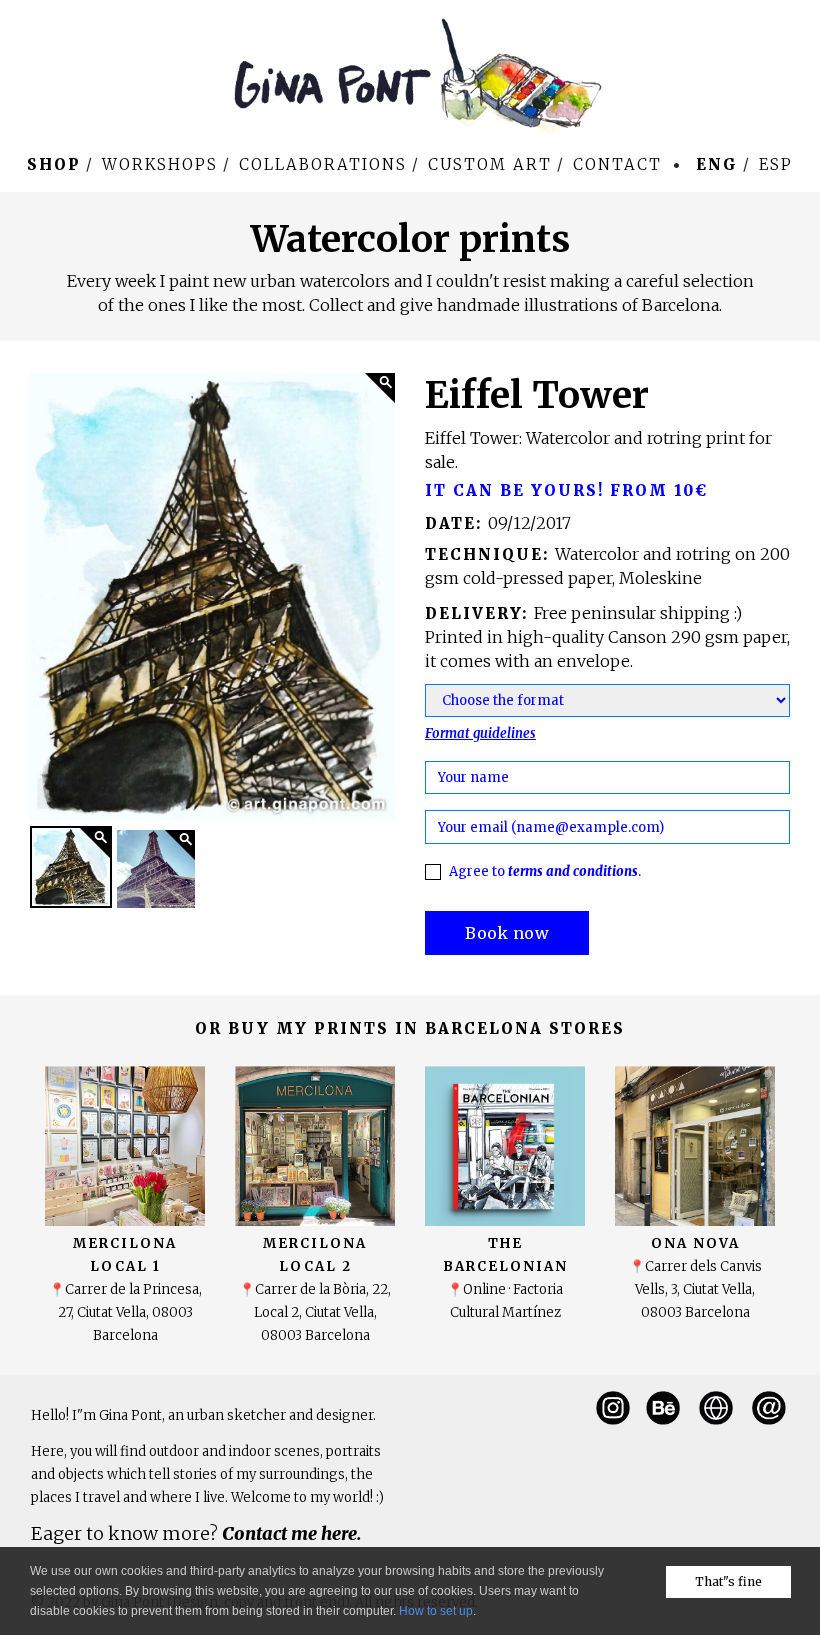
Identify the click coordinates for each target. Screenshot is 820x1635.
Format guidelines (480, 733)
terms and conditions (573, 871)
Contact (617, 164)
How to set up (436, 1611)
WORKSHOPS (160, 164)
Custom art (490, 164)
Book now (507, 933)
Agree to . (545, 871)
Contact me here (289, 1533)
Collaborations (323, 164)
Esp (776, 164)
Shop (54, 164)
